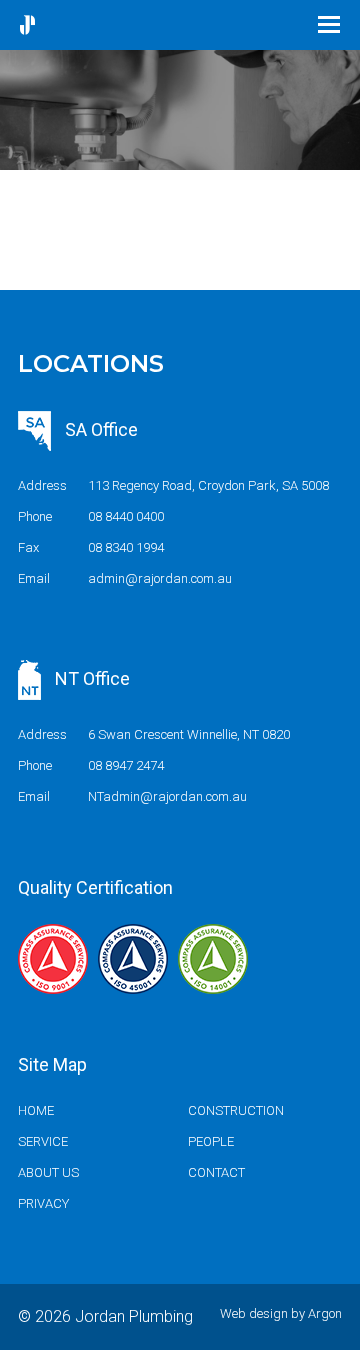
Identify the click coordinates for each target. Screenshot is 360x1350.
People (211, 1141)
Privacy (43, 1203)
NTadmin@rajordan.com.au (167, 796)
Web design (254, 1313)
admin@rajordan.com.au (160, 578)
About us (48, 1172)
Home (36, 1110)
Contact (216, 1172)
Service (43, 1141)
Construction (236, 1110)
